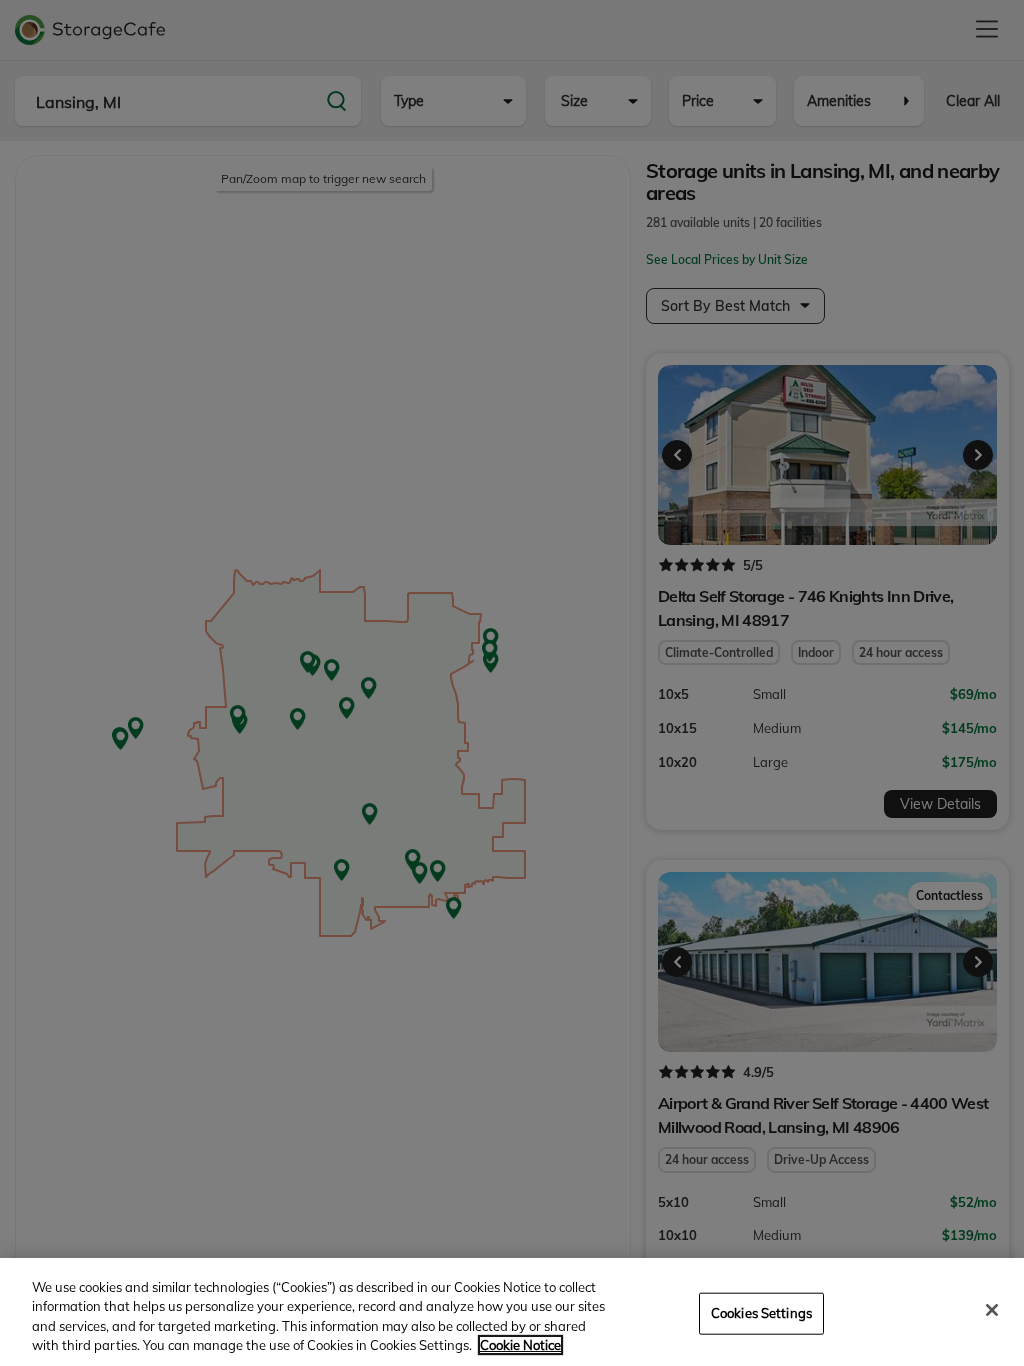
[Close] (992, 1310)
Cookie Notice (520, 1345)
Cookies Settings (761, 1313)
